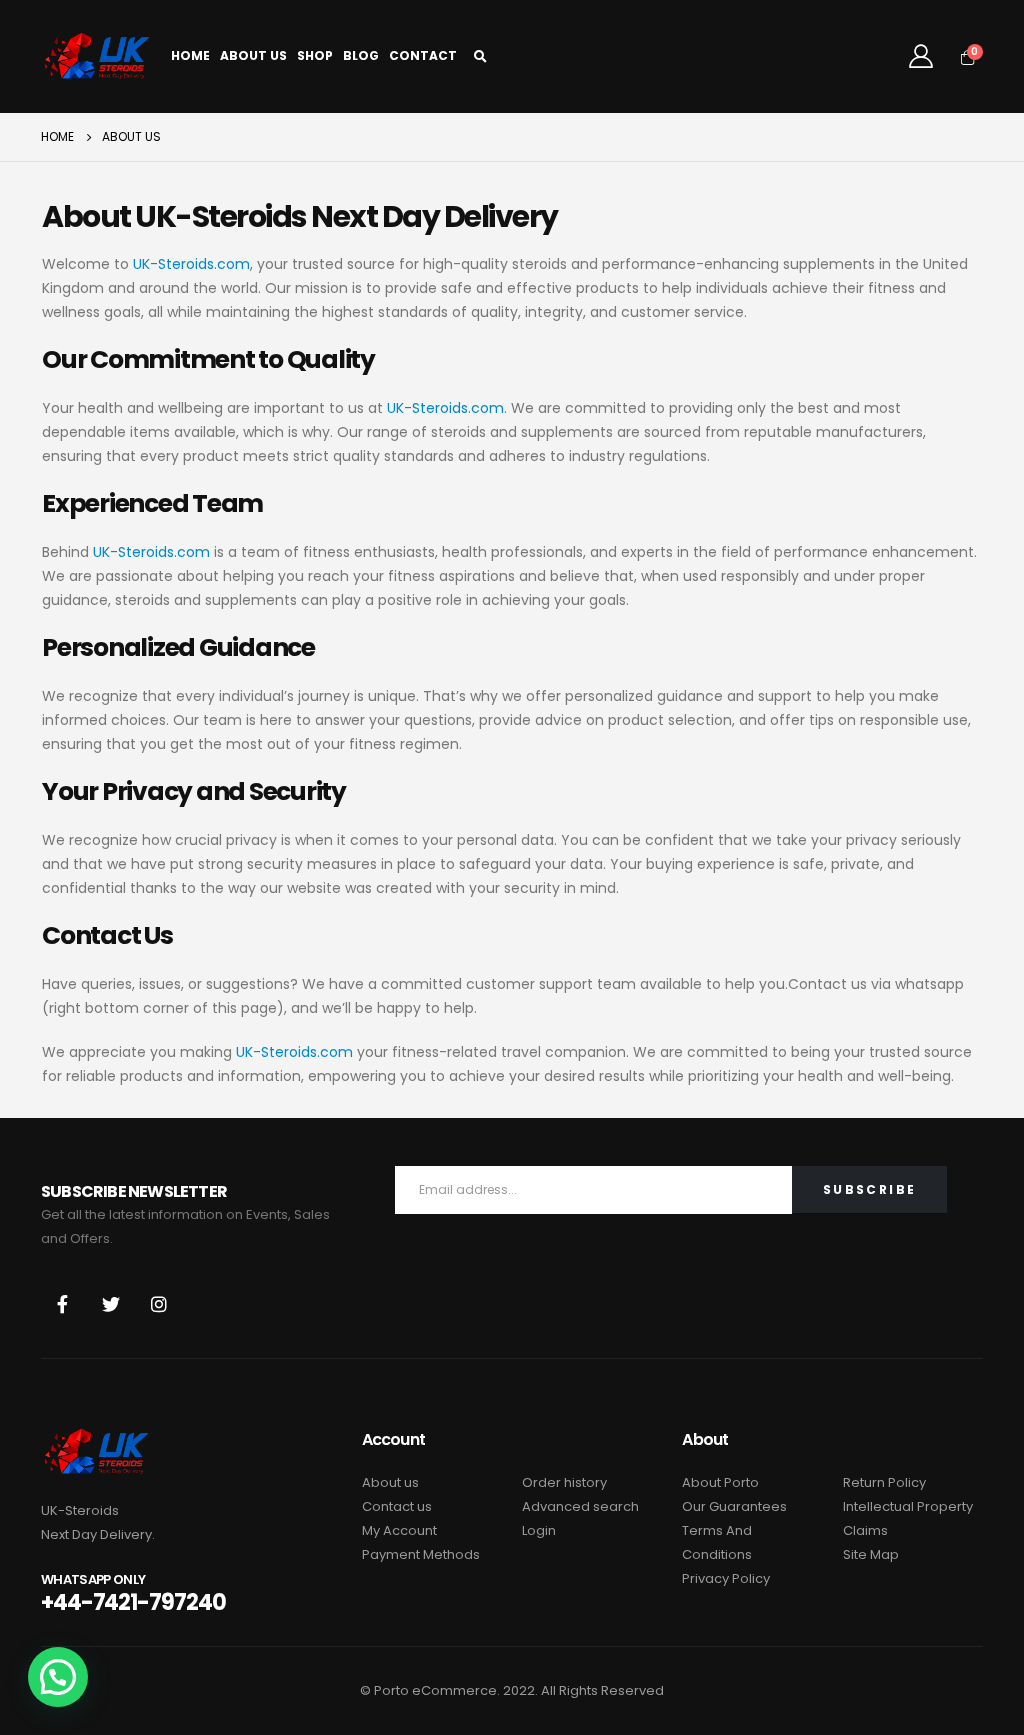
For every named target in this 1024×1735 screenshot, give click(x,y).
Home (190, 55)
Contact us (397, 1506)
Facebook (63, 1304)
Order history (564, 1482)
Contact (423, 55)
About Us (253, 55)
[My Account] (920, 56)
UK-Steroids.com (191, 264)
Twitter (111, 1304)
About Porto (720, 1482)
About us (390, 1482)
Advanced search (580, 1506)
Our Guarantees (734, 1506)
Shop (315, 55)
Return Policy (884, 1482)
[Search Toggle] (481, 57)
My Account (399, 1530)
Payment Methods (421, 1554)
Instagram (159, 1304)
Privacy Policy (726, 1578)
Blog (361, 55)
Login (539, 1530)
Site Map (871, 1554)
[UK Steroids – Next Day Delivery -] (96, 56)
